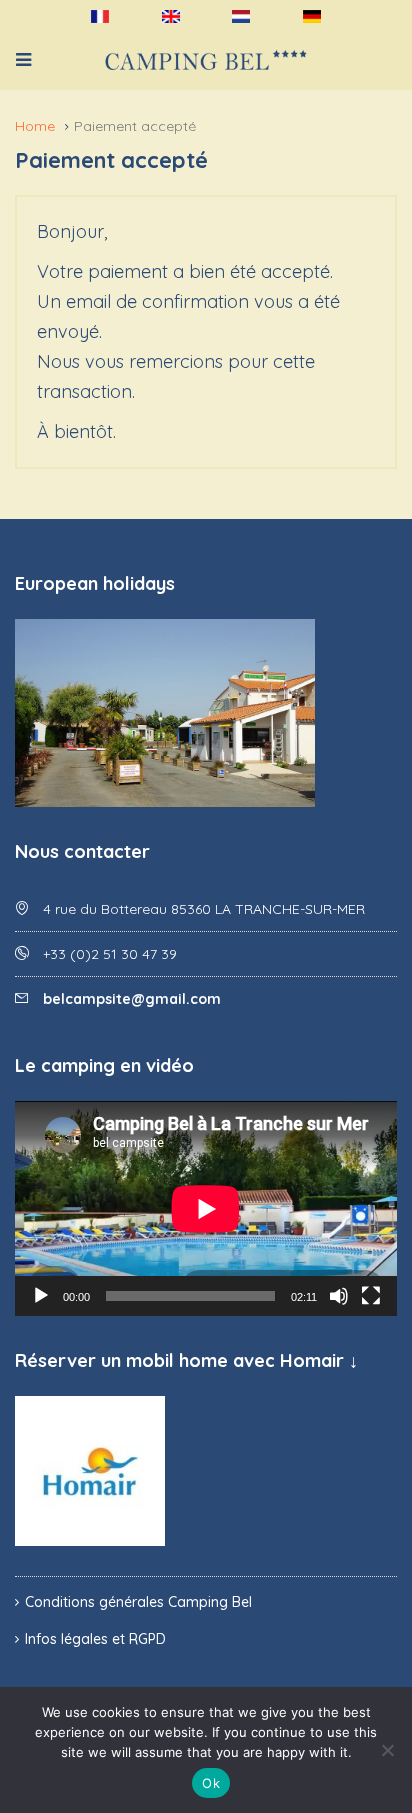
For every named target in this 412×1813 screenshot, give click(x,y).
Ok (211, 1783)
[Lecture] (41, 1296)
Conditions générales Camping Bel (138, 1602)
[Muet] (339, 1296)
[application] (206, 1208)
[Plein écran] (371, 1296)
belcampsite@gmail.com (132, 999)
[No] (387, 1750)
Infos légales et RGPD (95, 1639)
